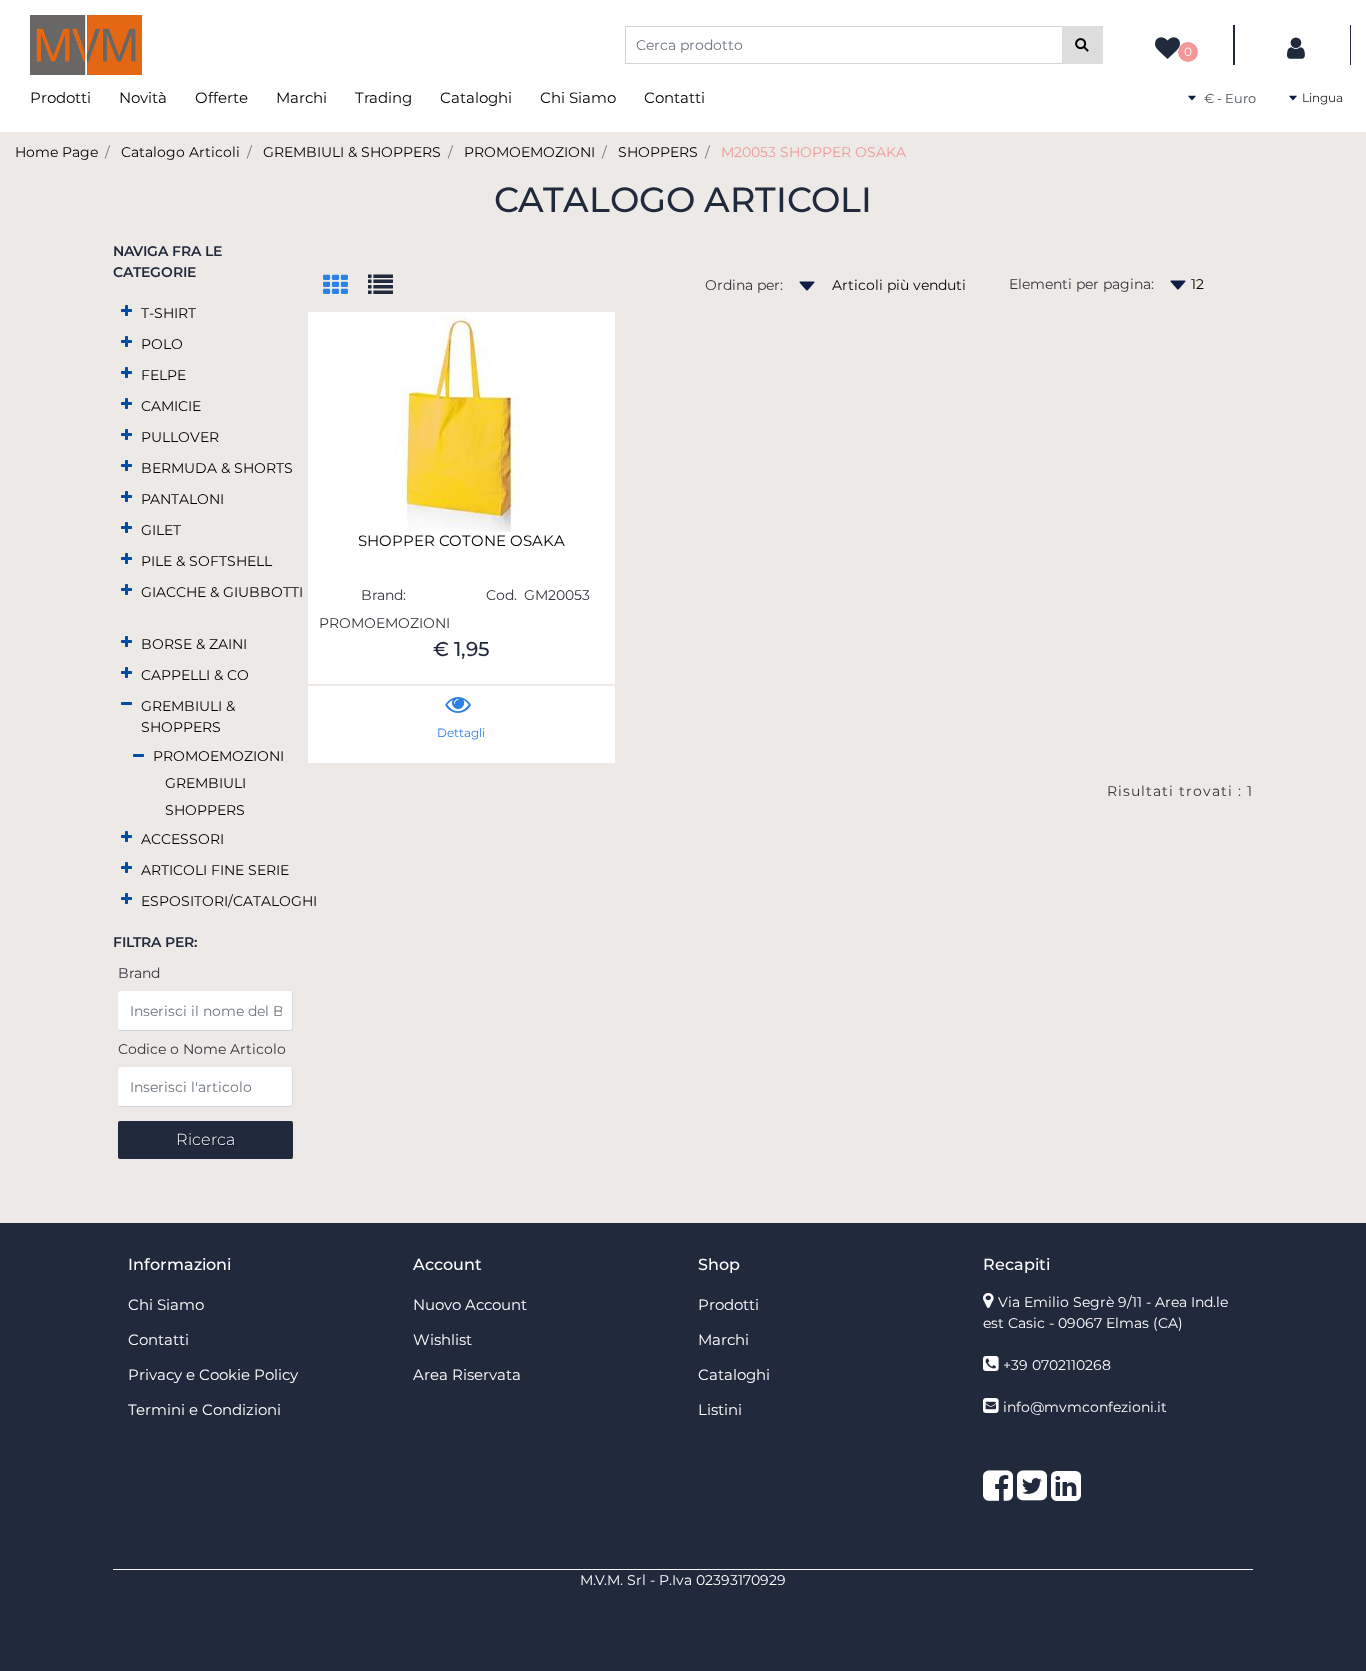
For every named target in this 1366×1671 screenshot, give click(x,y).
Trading (383, 97)
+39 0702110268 (1057, 1365)
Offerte (221, 97)
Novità (143, 97)
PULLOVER (180, 437)
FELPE (163, 375)
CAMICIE (171, 406)
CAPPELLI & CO (195, 675)
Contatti (674, 97)
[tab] (345, 286)
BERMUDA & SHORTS (217, 468)
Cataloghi (476, 97)
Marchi (301, 97)
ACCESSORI (182, 839)
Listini (720, 1409)
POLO (162, 344)
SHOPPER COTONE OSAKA (461, 541)
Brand (139, 973)
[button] (1082, 45)
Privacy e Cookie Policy (213, 1374)
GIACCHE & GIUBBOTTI (222, 592)
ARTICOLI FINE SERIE (215, 870)
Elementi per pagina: (1081, 284)
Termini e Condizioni (204, 1409)
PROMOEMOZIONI (529, 152)
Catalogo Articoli (180, 152)
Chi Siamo (578, 97)
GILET (161, 530)
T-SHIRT (168, 313)
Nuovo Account (470, 1304)
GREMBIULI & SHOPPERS (352, 152)
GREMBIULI (205, 783)
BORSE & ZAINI (194, 644)
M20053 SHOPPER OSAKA (813, 152)
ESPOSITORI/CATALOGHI (229, 901)
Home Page (56, 152)
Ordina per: (744, 285)
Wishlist (442, 1339)
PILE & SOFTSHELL (206, 561)
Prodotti (60, 97)
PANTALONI (182, 499)
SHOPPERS (658, 152)
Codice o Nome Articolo (202, 1049)
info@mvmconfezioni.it (1085, 1407)
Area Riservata (467, 1374)
